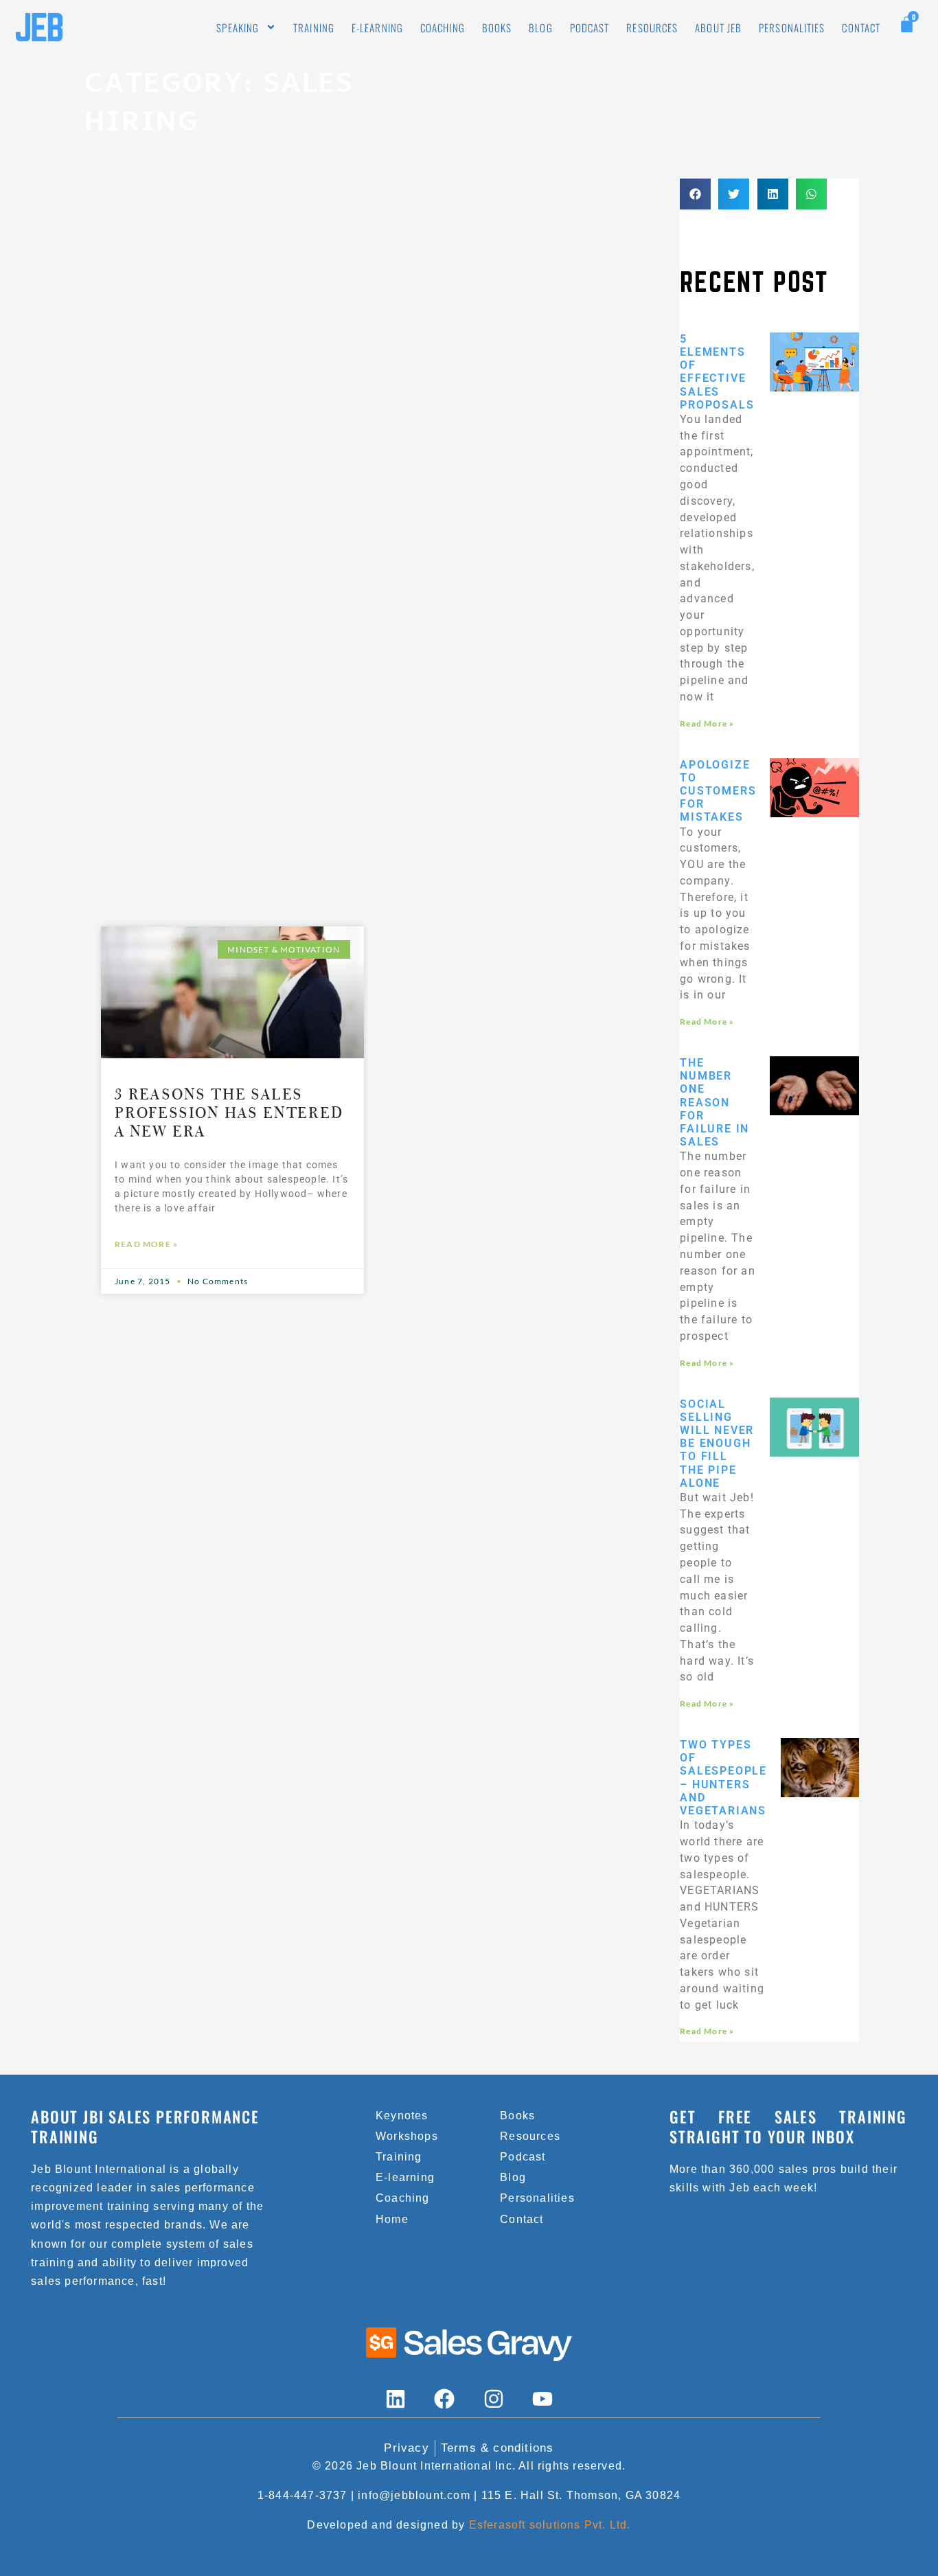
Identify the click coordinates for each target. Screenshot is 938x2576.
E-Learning (377, 27)
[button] (695, 194)
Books (497, 27)
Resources (652, 27)
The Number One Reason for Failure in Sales (714, 1102)
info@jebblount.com (414, 2495)
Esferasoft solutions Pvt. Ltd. (550, 2525)
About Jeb (718, 27)
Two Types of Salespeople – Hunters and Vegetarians (723, 1778)
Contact (861, 27)
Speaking (238, 27)
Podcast (590, 27)
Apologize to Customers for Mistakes (718, 791)
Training (314, 27)
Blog (540, 27)
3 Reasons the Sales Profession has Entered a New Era (229, 1113)
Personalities (792, 27)
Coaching (443, 27)
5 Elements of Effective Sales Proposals (717, 372)
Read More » (146, 1244)
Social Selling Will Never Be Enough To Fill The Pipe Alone (717, 1444)
